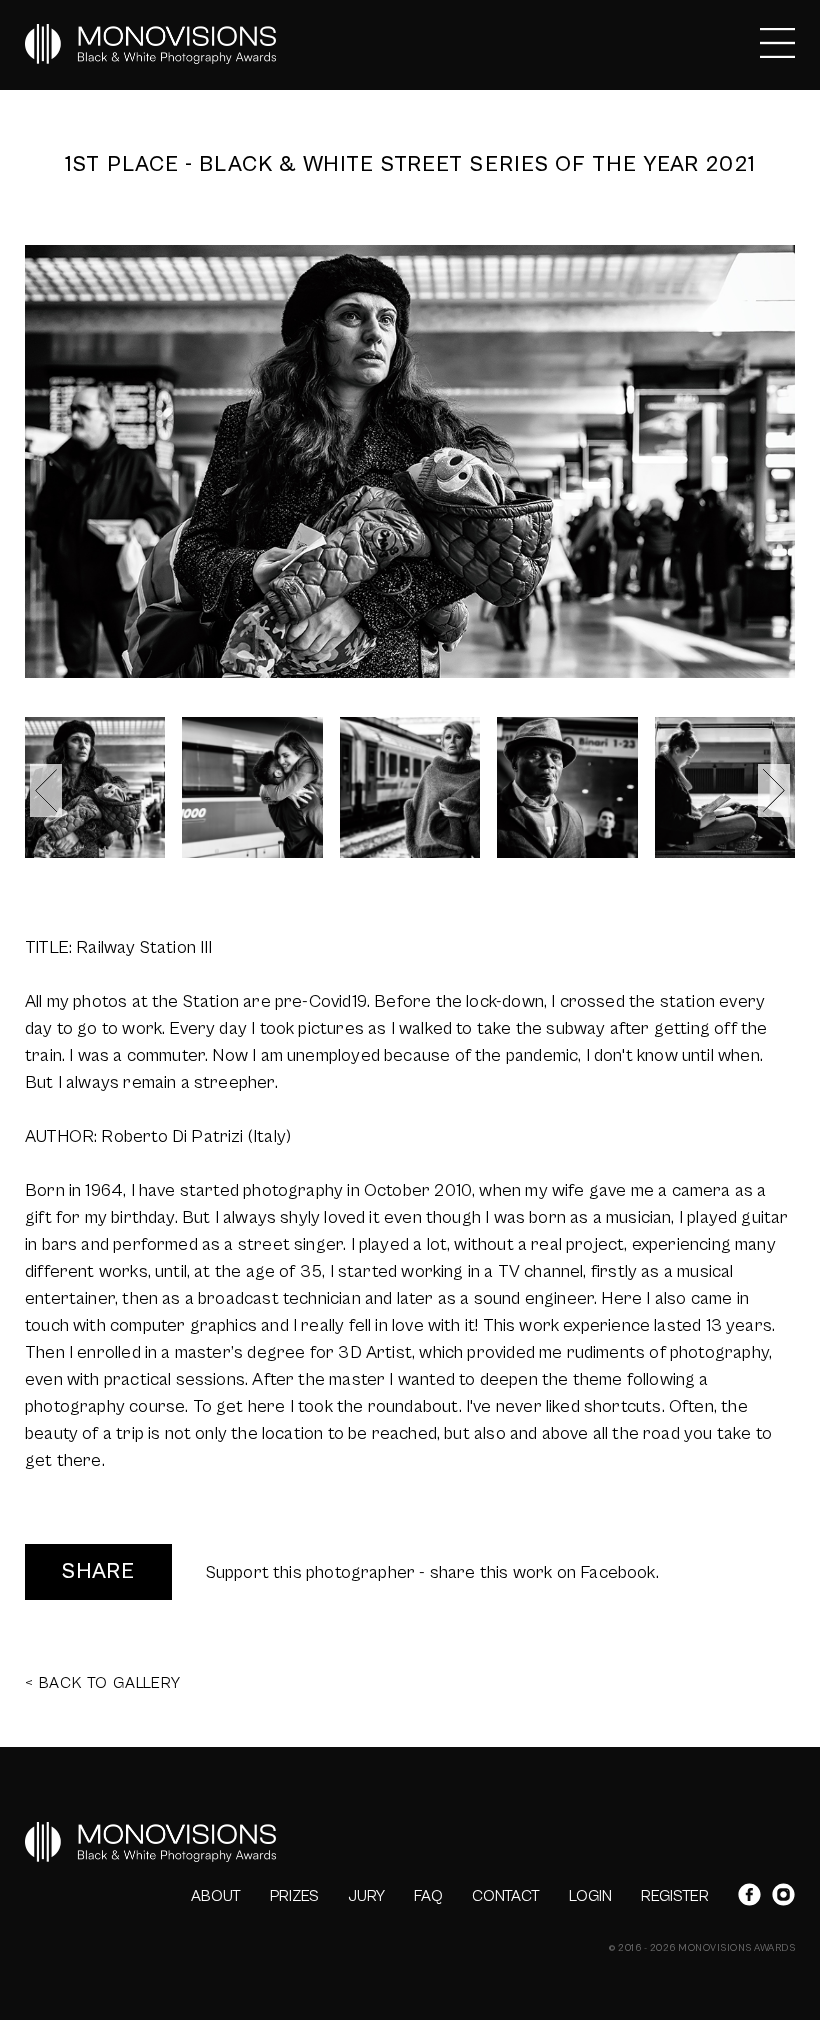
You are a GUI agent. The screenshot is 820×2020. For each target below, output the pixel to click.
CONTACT (506, 1896)
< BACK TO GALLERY (103, 1683)
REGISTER (675, 1896)
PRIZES (294, 1896)
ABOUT (216, 1896)
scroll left (46, 790)
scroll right (774, 790)
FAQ (428, 1896)
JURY (366, 1896)
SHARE (98, 1571)
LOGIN (590, 1896)
